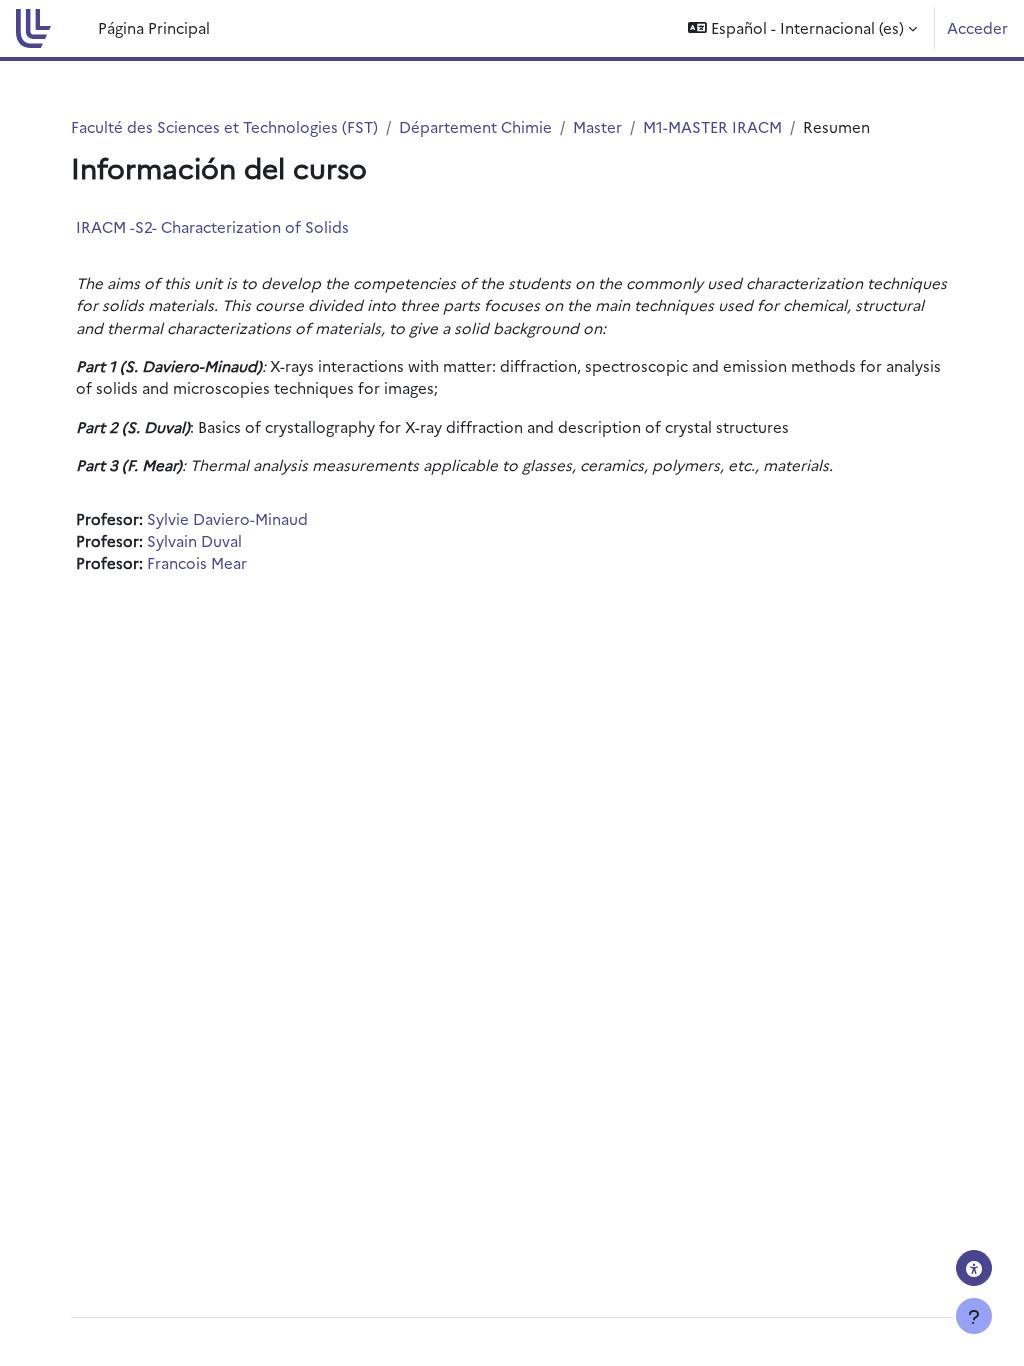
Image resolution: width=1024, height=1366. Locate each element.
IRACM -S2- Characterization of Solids (212, 226)
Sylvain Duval (194, 540)
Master (597, 126)
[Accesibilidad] (974, 1268)
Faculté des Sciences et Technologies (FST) (224, 126)
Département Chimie (475, 126)
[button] (802, 28)
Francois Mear (197, 562)
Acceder (977, 27)
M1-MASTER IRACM (712, 126)
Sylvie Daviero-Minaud (227, 518)
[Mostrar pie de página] (974, 1316)
